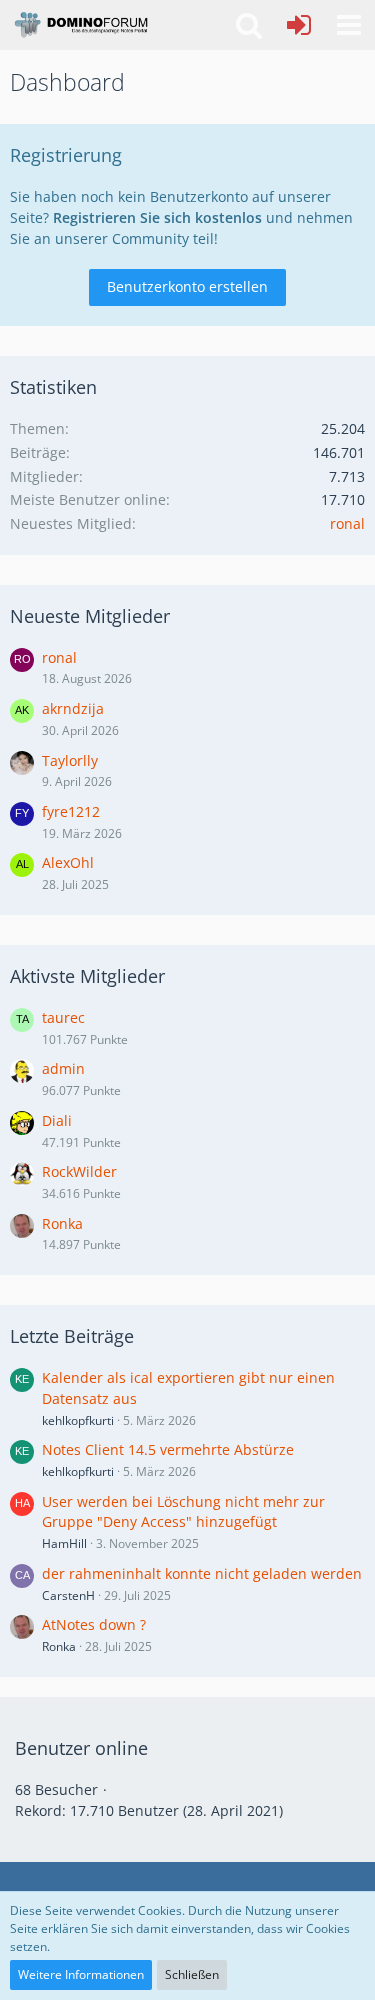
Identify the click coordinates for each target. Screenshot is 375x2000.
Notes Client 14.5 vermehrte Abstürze (168, 1449)
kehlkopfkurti (78, 1420)
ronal (347, 523)
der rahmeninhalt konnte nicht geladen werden (202, 1573)
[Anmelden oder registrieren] (299, 25)
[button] (349, 25)
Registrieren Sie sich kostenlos (157, 217)
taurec (63, 1017)
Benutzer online (81, 1748)
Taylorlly (70, 760)
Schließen (192, 1974)
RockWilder (79, 1171)
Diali (57, 1120)
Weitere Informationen (81, 1974)
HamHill (64, 1543)
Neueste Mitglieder (90, 616)
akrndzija (73, 708)
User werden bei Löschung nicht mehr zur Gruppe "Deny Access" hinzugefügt (183, 1512)
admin (63, 1068)
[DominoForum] (80, 25)
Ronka (62, 1223)
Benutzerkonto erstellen (187, 286)
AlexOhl (68, 862)
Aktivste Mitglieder (87, 976)
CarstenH (68, 1595)
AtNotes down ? (94, 1624)
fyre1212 (71, 811)
